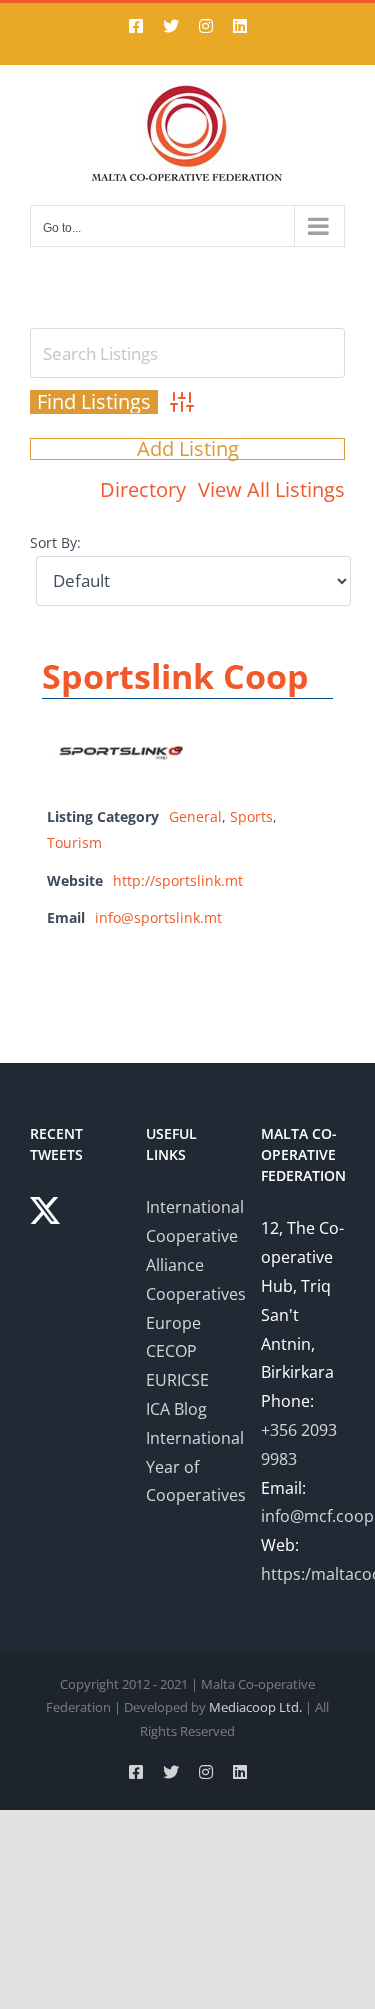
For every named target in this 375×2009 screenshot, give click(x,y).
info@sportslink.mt (158, 917)
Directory (143, 489)
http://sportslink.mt (178, 880)
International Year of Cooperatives (196, 1467)
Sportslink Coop (175, 676)
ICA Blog (176, 1409)
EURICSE (177, 1380)
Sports (251, 816)
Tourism (74, 842)
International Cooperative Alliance (195, 1236)
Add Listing (188, 449)
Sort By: (55, 542)
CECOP (171, 1351)
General (195, 816)
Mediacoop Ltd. (255, 1707)
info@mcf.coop (317, 1516)
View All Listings (271, 489)
